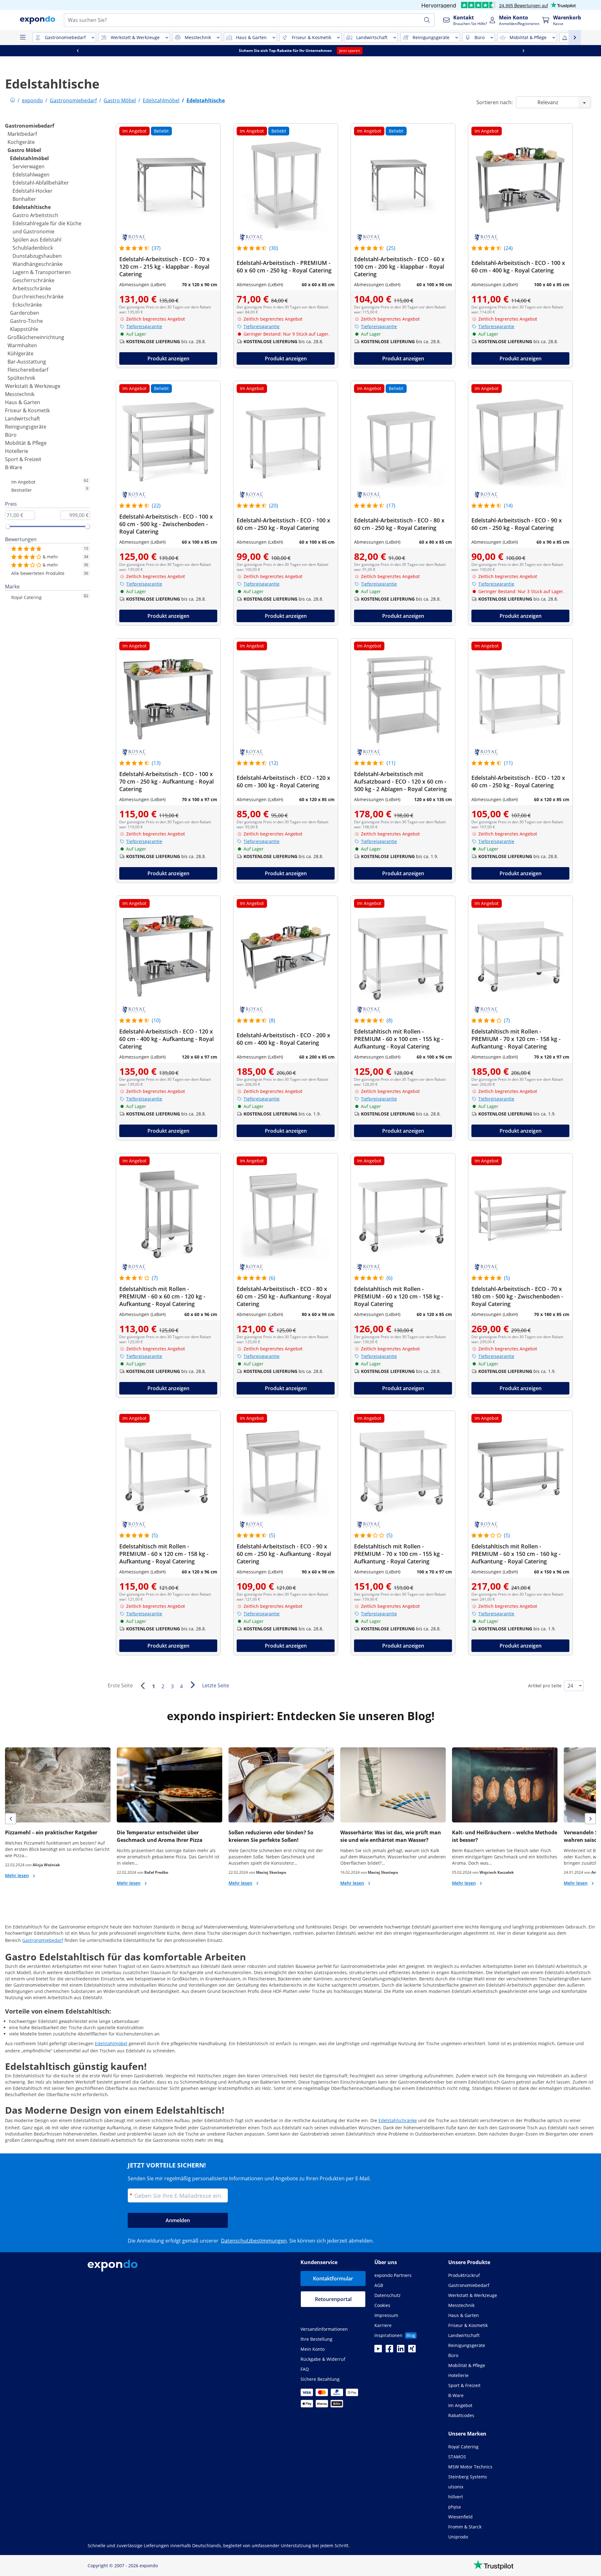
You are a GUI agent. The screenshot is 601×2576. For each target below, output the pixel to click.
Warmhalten (22, 345)
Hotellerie (17, 451)
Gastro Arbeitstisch (35, 215)
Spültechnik (21, 378)
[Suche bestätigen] (427, 20)
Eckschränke (27, 305)
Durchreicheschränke (38, 297)
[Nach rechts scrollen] (523, 51)
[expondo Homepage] (13, 100)
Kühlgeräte (21, 353)
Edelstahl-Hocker (33, 191)
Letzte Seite (216, 1685)
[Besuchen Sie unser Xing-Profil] (412, 2350)
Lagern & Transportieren (42, 272)
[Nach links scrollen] (78, 51)
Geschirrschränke (33, 280)
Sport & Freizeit (23, 459)
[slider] (8, 526)
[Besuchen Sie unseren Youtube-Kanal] (378, 2350)
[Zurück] (142, 1686)
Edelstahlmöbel (29, 158)
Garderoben (25, 313)
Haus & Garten (23, 402)
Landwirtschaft (23, 419)
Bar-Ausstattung (27, 362)
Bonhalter (24, 199)
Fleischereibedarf (28, 370)
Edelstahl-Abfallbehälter (41, 183)
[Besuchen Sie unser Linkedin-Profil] (401, 2350)
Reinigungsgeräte (26, 427)
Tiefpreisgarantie (144, 326)
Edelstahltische (32, 207)
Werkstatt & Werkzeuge (33, 386)
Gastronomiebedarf (30, 126)
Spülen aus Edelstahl (37, 240)
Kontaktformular (333, 2279)
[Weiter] (193, 1685)
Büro (11, 435)
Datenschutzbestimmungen (254, 2241)
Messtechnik (20, 394)
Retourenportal (333, 2299)
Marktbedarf (22, 134)
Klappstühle (24, 329)
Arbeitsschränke (32, 288)
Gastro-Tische (26, 321)
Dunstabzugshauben (37, 256)
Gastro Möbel (24, 150)
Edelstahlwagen (31, 175)
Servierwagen (28, 166)
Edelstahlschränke (398, 2120)
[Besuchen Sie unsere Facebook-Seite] (389, 2350)
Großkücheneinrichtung (36, 337)
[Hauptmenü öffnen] (23, 38)
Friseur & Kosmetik (27, 410)
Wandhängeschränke (38, 264)
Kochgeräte (21, 142)
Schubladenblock (33, 248)
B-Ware (14, 467)
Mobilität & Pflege (26, 443)
